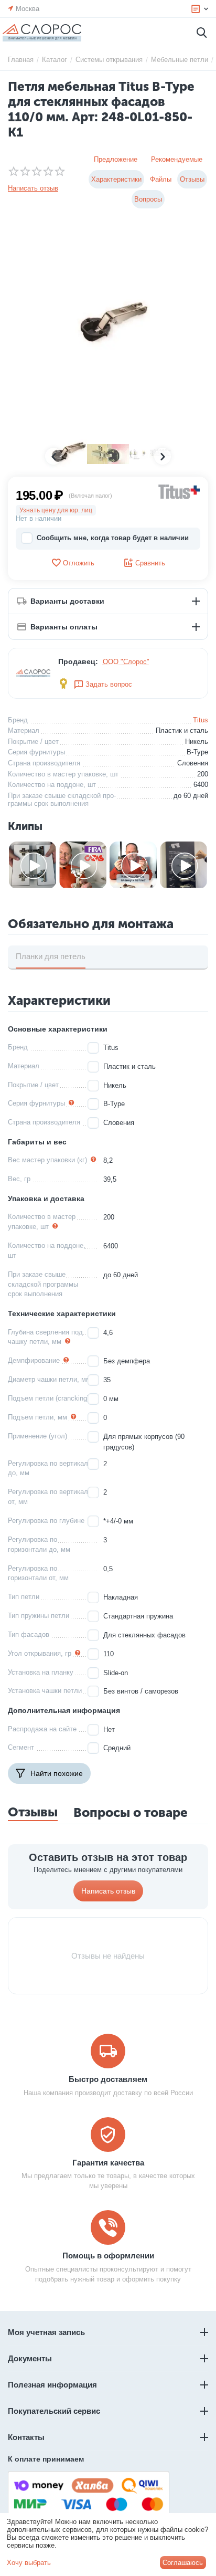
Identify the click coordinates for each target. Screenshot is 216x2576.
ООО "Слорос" (126, 662)
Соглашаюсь (183, 2563)
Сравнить (150, 563)
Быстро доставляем (108, 2079)
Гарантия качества (108, 2163)
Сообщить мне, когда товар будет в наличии (113, 538)
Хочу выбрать (29, 2563)
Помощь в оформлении (108, 2256)
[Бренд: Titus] (179, 491)
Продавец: (78, 661)
